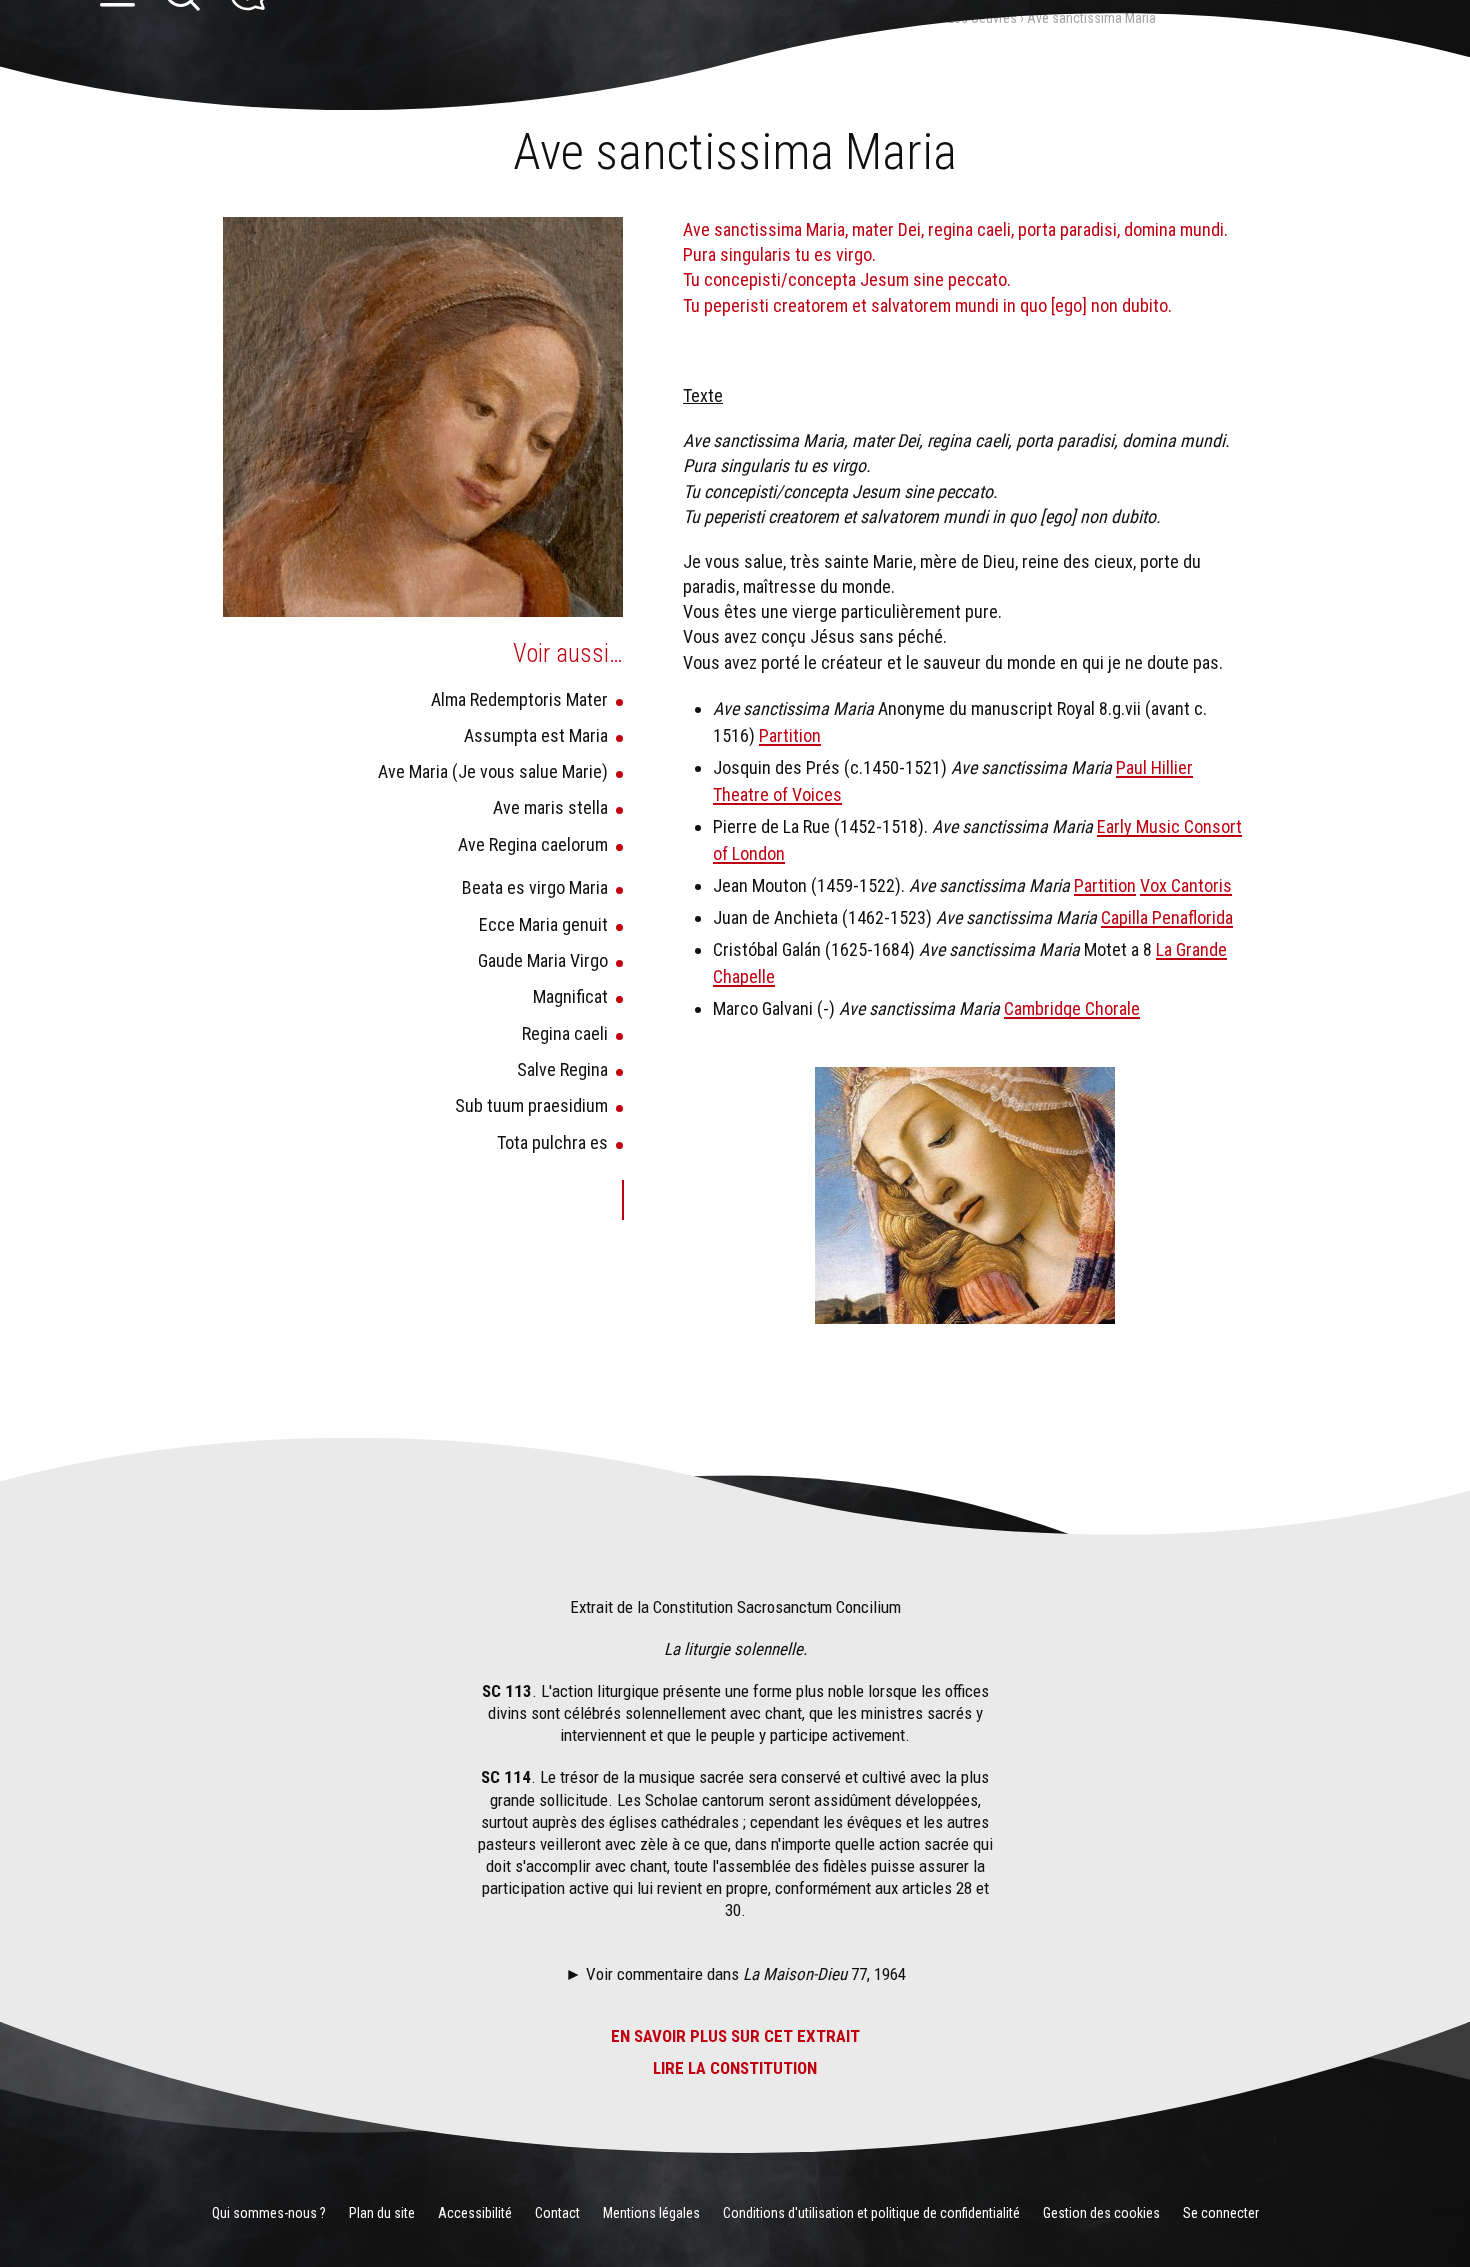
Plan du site (382, 2213)
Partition (790, 735)
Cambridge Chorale (1072, 1008)
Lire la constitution (735, 2068)
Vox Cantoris (1186, 885)
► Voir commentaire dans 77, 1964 (735, 1974)
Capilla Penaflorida (1167, 917)
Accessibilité (475, 2213)
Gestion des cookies (1101, 2213)
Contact (557, 2213)
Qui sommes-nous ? (269, 2213)
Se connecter (1221, 2213)
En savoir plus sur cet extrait (735, 2036)
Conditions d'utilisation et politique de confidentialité (871, 2213)
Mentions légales (651, 2213)
